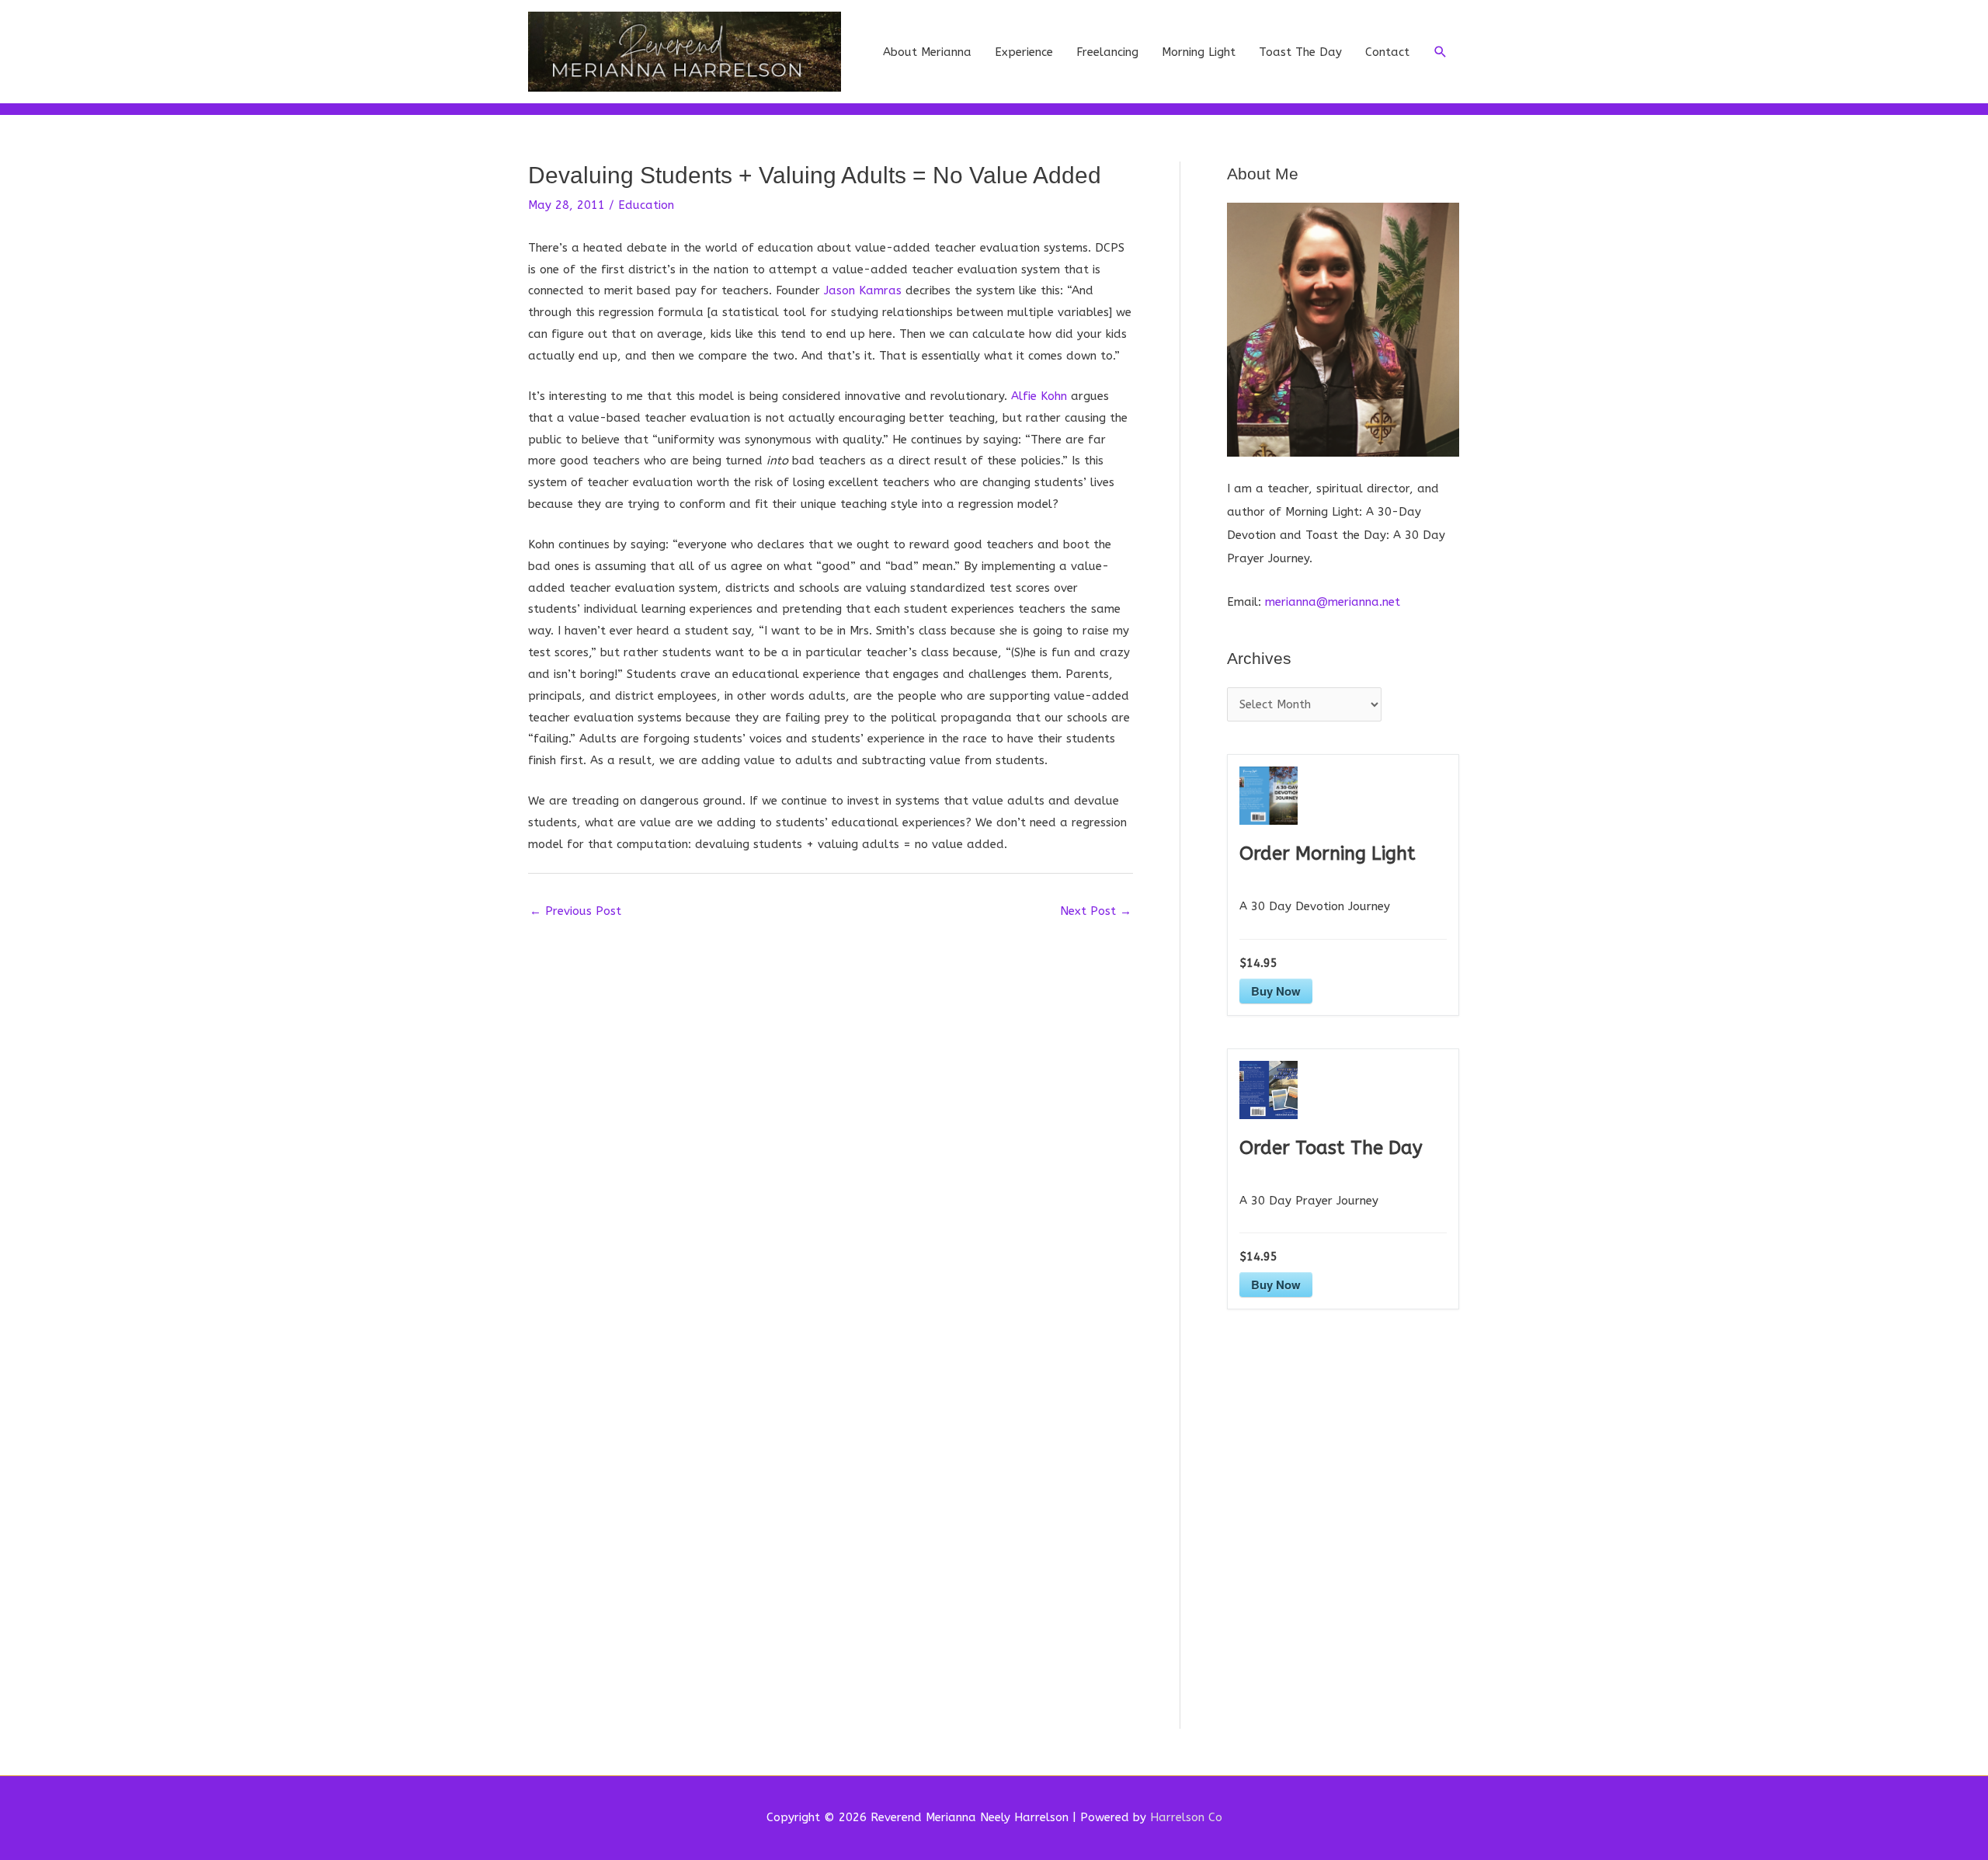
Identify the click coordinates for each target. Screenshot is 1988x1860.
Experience (1024, 52)
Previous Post (575, 911)
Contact (1387, 52)
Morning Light (1199, 52)
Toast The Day (1300, 52)
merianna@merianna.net (1333, 602)
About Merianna (927, 52)
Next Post (1096, 911)
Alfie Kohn (1039, 396)
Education (646, 205)
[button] (1441, 52)
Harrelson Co (1186, 1817)
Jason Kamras (863, 290)
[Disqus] (831, 1121)
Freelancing (1107, 52)
